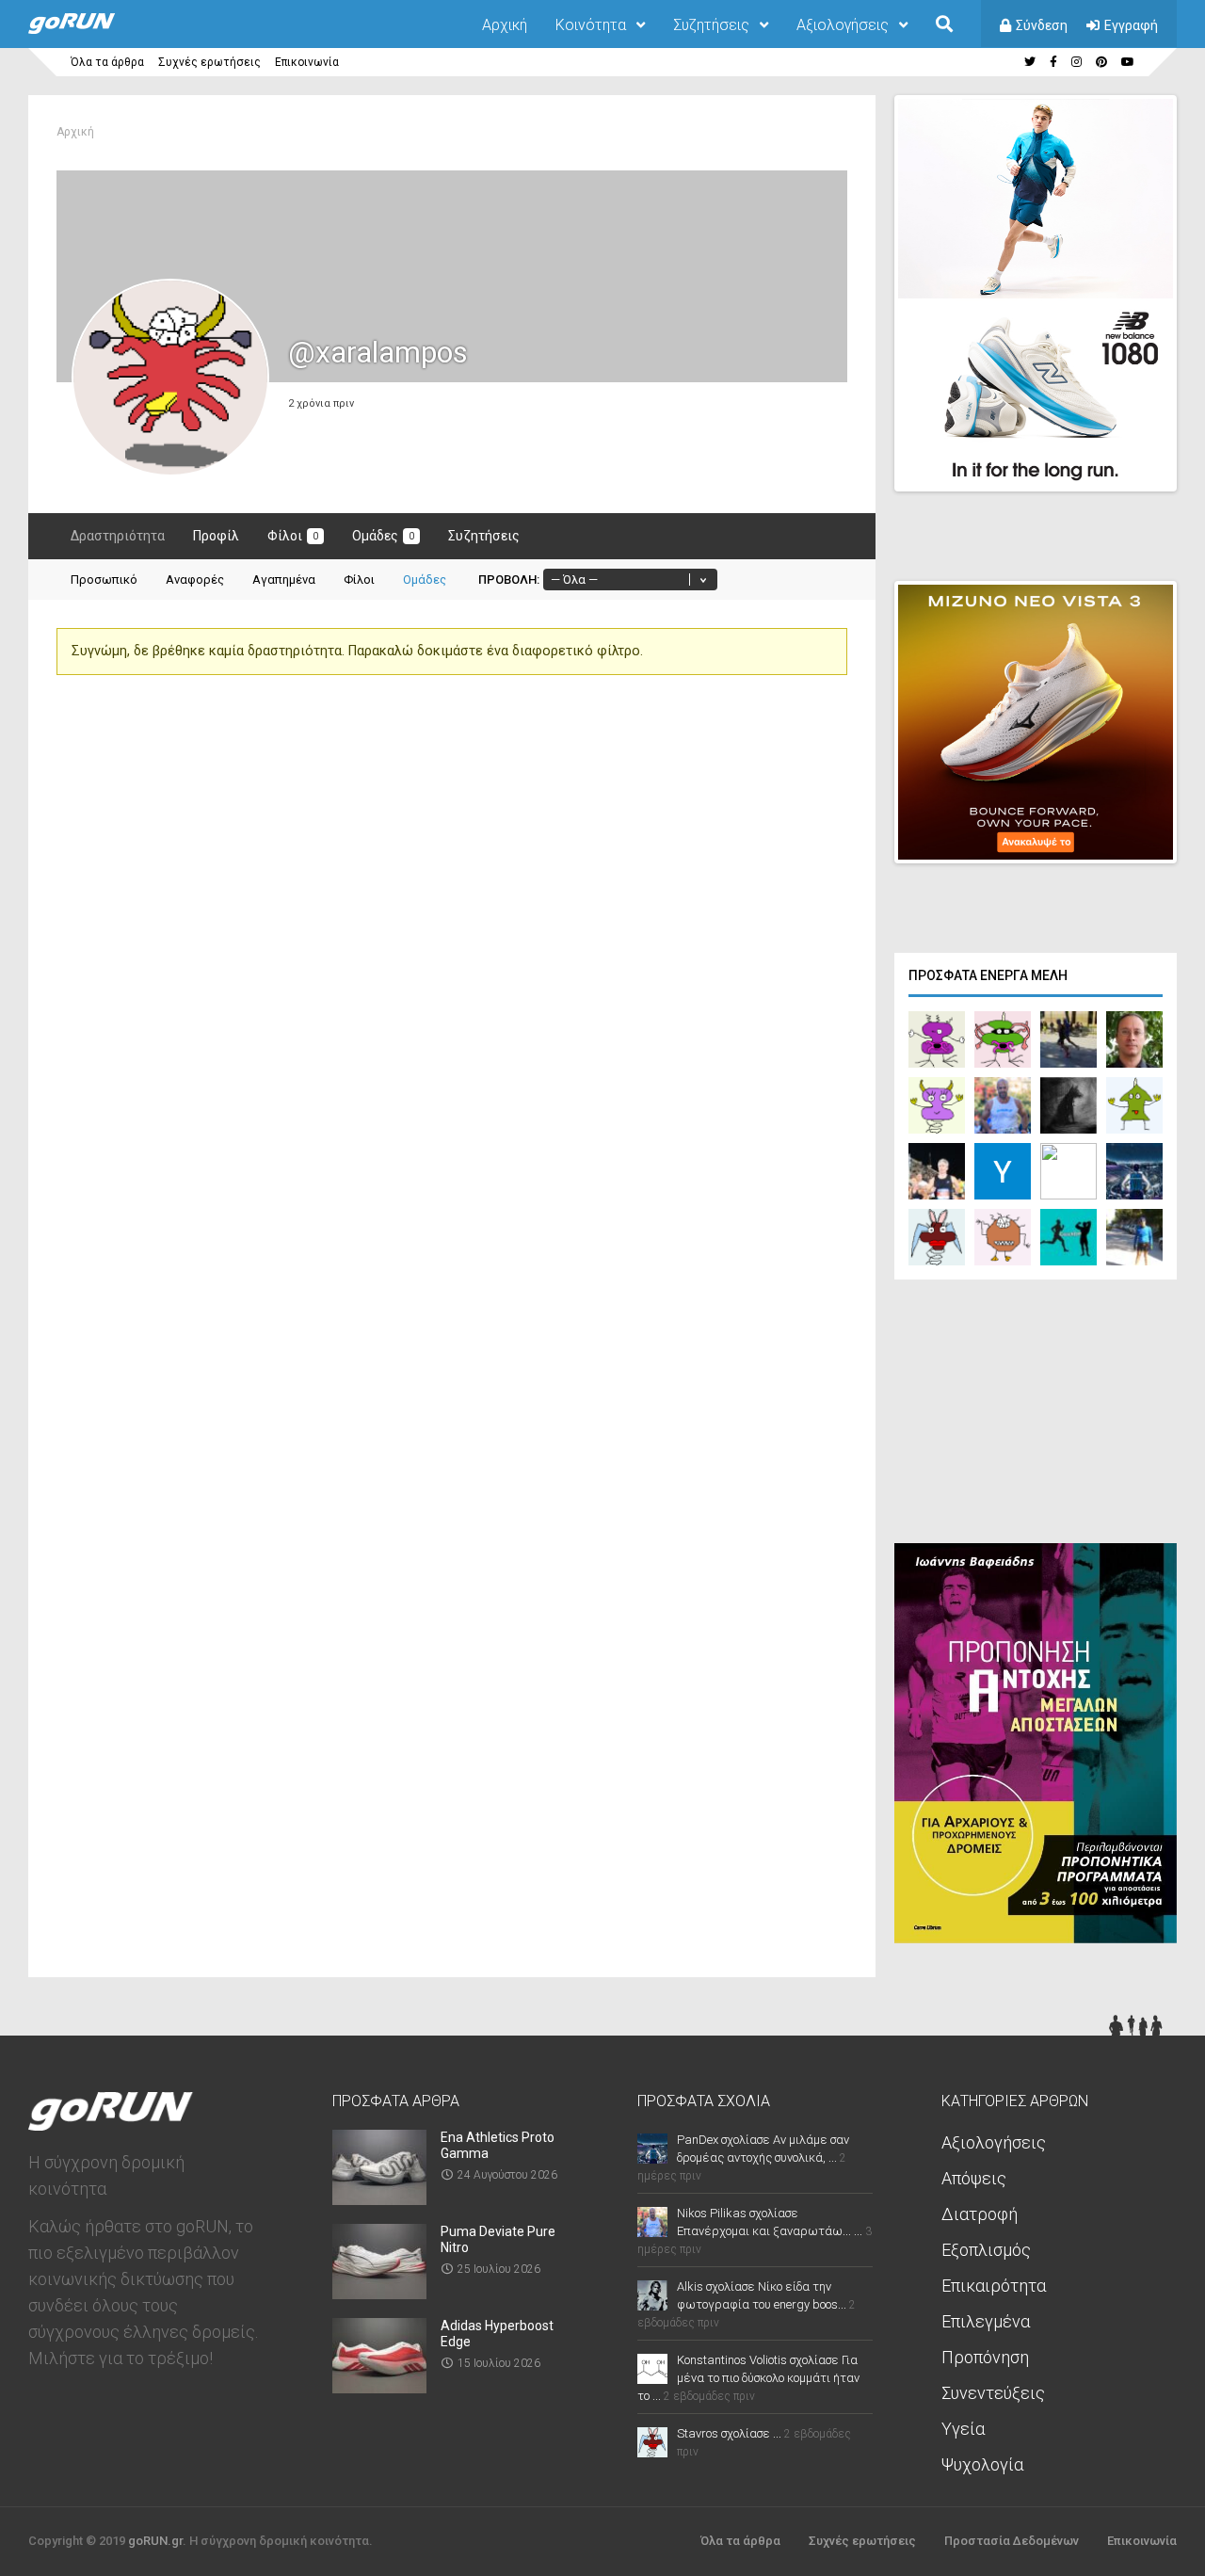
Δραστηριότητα (118, 536)
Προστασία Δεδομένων (1012, 2541)
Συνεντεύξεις (993, 2393)
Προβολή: (509, 580)
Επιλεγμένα (986, 2321)
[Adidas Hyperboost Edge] (379, 2387)
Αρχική (505, 25)
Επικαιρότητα (994, 2286)
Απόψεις (974, 2178)
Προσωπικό (104, 580)
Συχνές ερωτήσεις (209, 62)
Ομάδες (383, 536)
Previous (1065, 460)
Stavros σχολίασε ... (729, 2433)
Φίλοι (293, 536)
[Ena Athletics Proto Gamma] (379, 2199)
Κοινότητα (591, 25)
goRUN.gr (155, 2541)
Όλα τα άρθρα (107, 62)
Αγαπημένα (284, 580)
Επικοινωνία (307, 62)
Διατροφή (980, 2214)
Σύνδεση (1042, 25)
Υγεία (963, 2429)
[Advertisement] (1036, 1416)
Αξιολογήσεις (843, 25)
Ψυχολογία (982, 2464)
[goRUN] (90, 30)
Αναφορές (195, 580)
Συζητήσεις (711, 25)
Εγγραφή (1131, 25)
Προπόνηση (985, 2357)
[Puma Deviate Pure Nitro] (379, 2293)
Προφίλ (216, 536)
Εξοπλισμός (986, 2250)
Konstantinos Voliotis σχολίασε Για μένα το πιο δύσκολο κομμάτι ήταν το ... (748, 2378)
